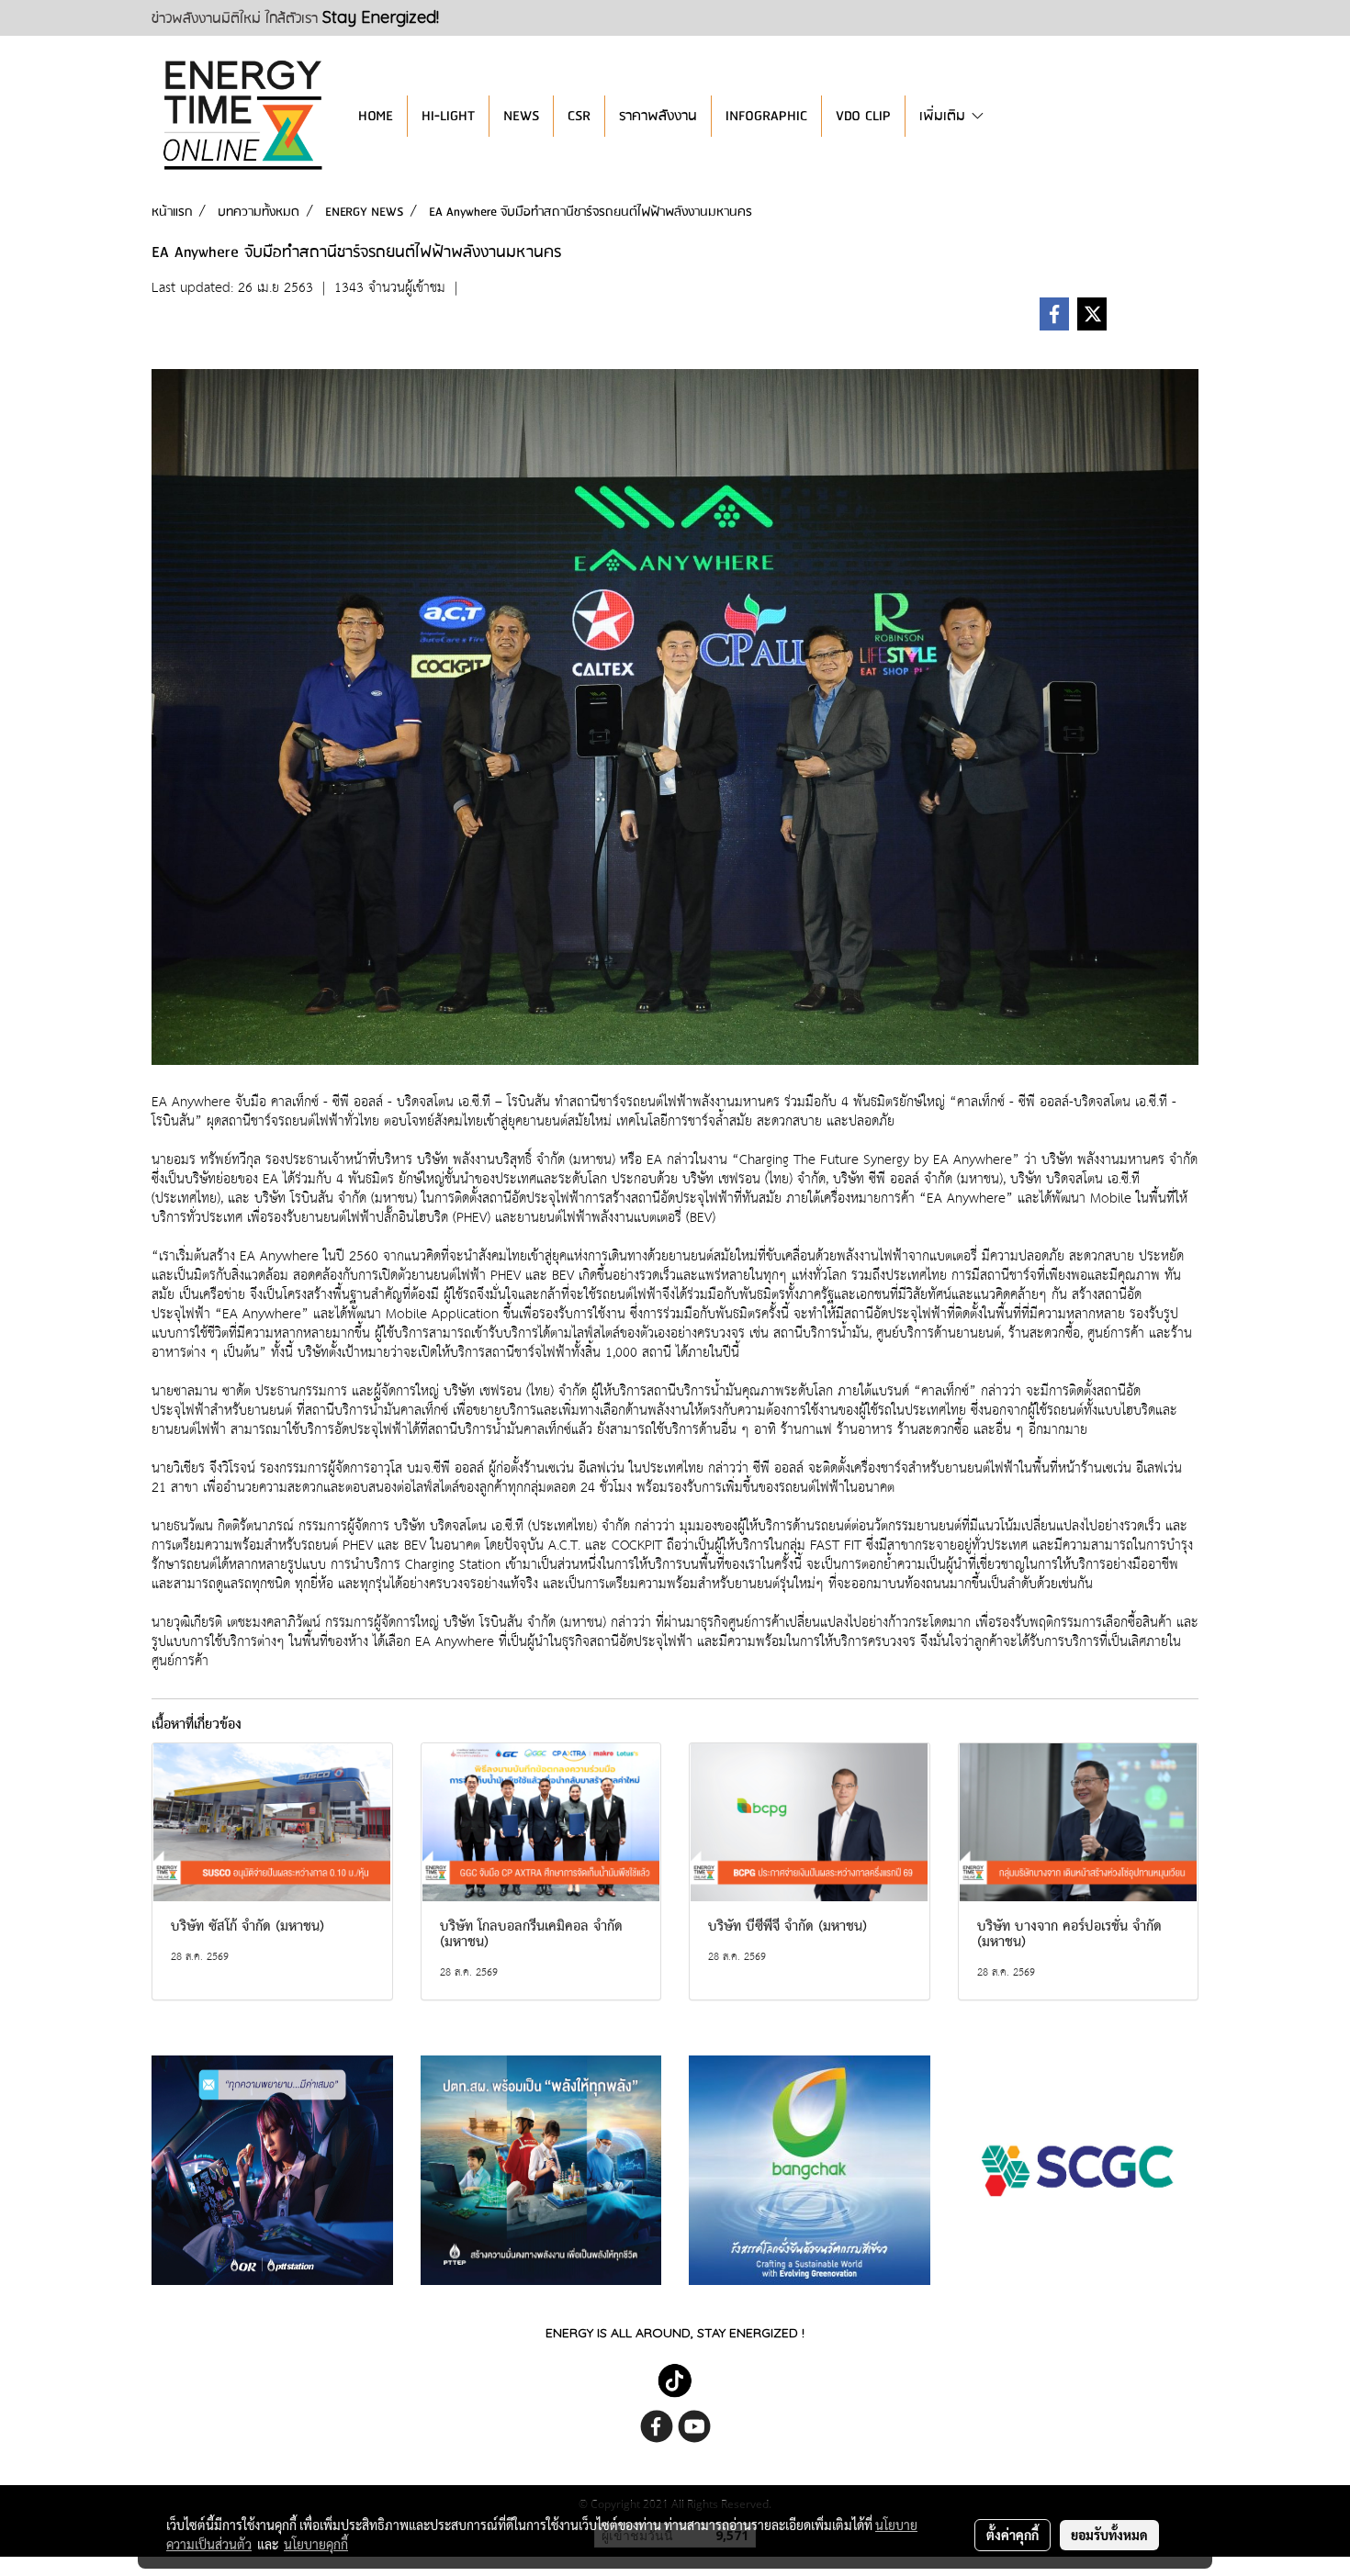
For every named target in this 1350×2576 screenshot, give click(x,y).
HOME (376, 116)
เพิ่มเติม (945, 116)
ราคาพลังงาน (658, 116)
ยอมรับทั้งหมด (1109, 2535)
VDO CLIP (863, 116)
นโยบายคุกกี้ (316, 2544)
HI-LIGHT (448, 116)
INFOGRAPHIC (766, 116)
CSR (579, 116)
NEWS (521, 116)
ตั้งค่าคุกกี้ (1012, 2535)
